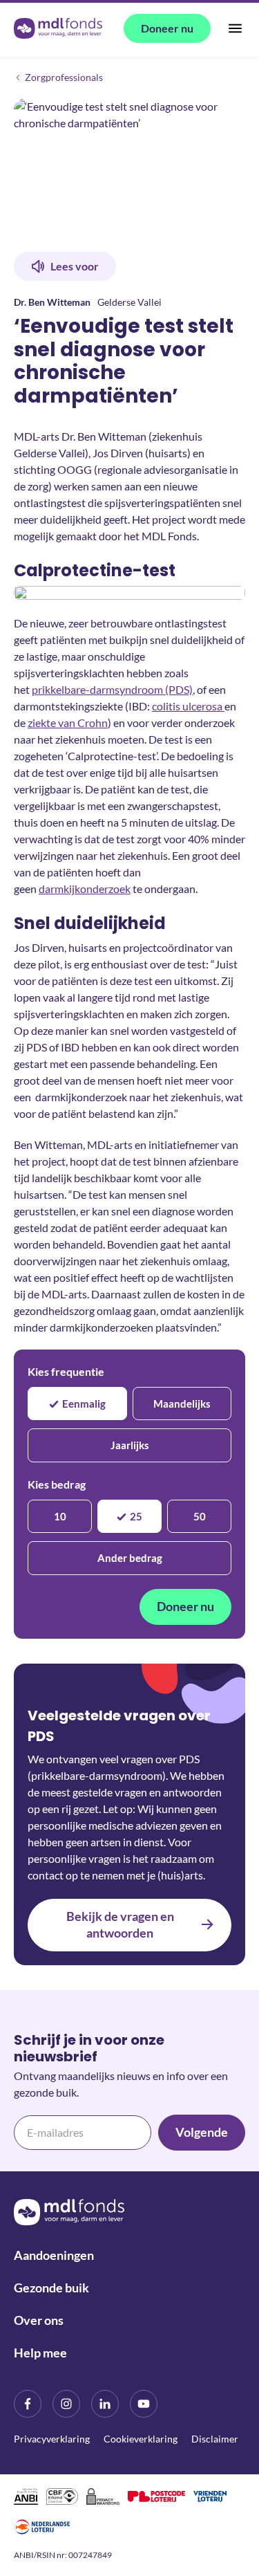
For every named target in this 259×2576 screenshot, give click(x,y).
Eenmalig (84, 1404)
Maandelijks (182, 1404)
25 (136, 1516)
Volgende (202, 2132)
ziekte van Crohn (68, 723)
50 (200, 1516)
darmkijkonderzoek (85, 889)
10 (60, 1516)
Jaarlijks (130, 1445)
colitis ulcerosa (188, 706)
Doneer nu (185, 1606)
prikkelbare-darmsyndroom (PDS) (112, 689)
